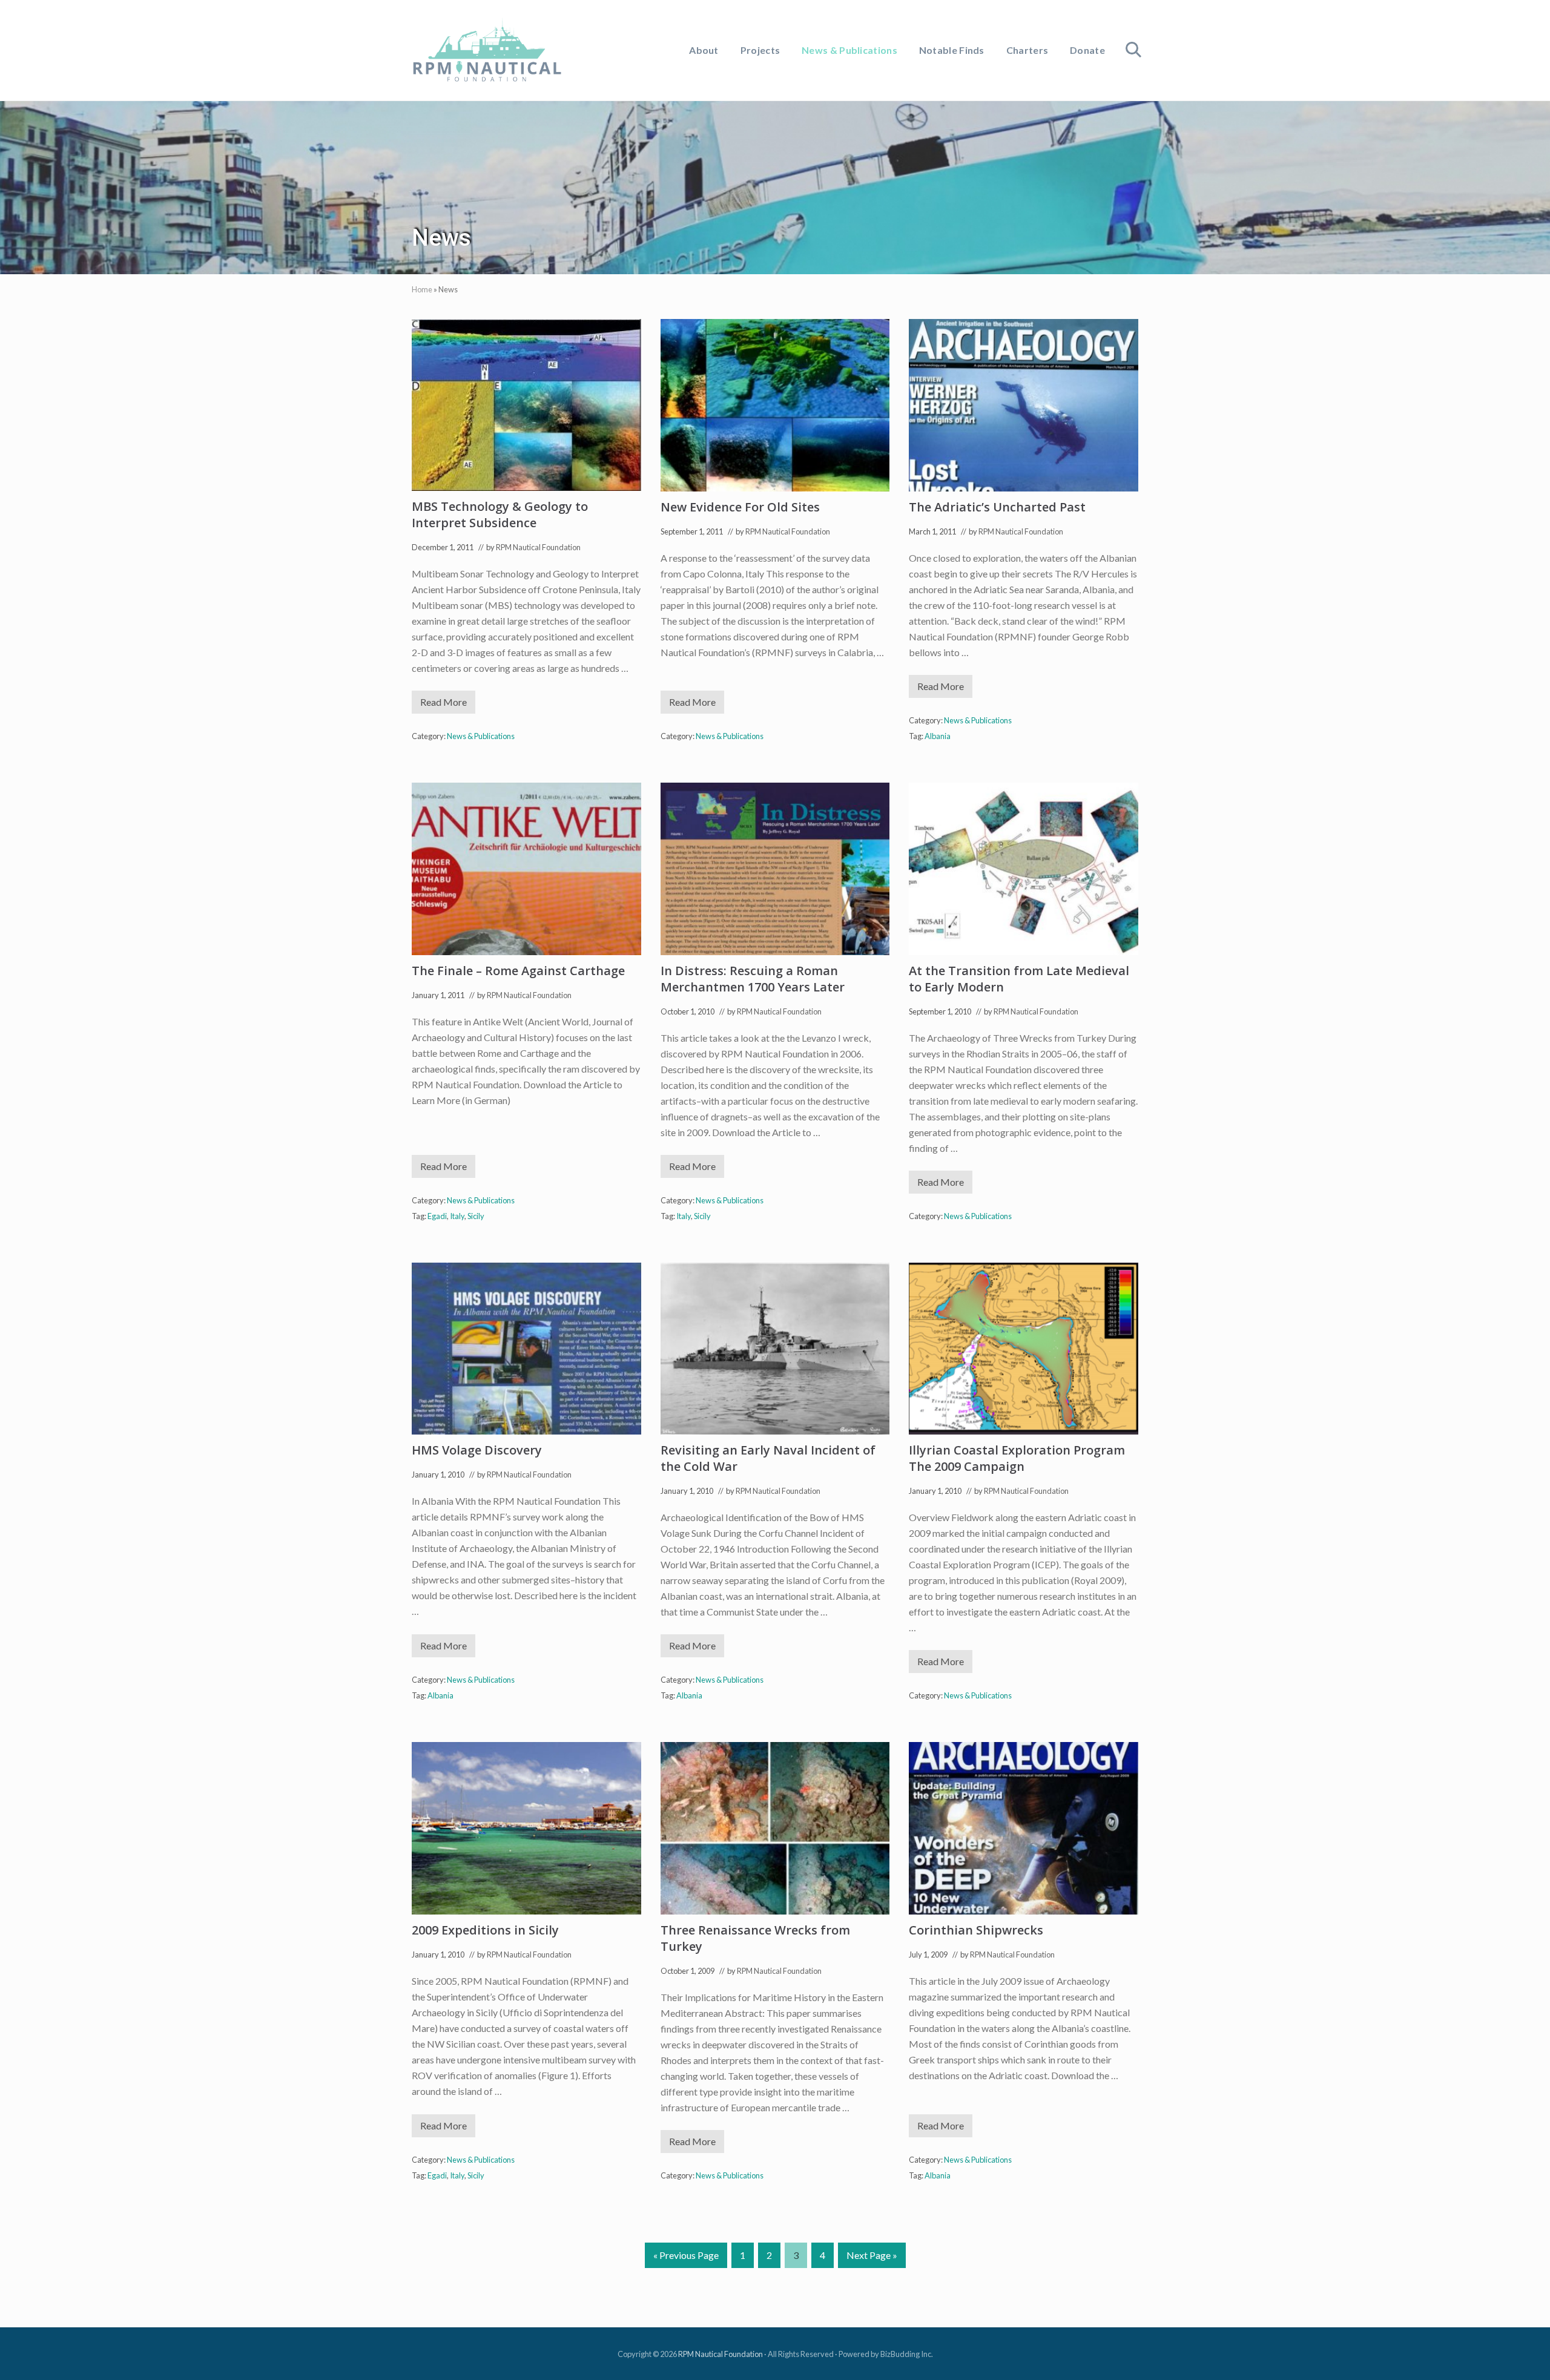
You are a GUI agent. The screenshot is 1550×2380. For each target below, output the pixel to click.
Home (422, 289)
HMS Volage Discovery (477, 1450)
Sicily (476, 1216)
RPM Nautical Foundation (721, 2354)
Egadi (437, 1216)
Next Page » (872, 2258)
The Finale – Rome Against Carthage (518, 971)
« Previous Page (686, 2258)
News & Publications (481, 736)
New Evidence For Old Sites (740, 507)
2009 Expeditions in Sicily (485, 1930)
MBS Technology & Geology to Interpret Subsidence (500, 514)
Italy (457, 1216)
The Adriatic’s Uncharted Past (997, 507)
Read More (448, 705)
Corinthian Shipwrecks (976, 1930)
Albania (938, 736)
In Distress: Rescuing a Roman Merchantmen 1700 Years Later (753, 979)
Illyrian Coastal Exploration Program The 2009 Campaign (1017, 1458)
